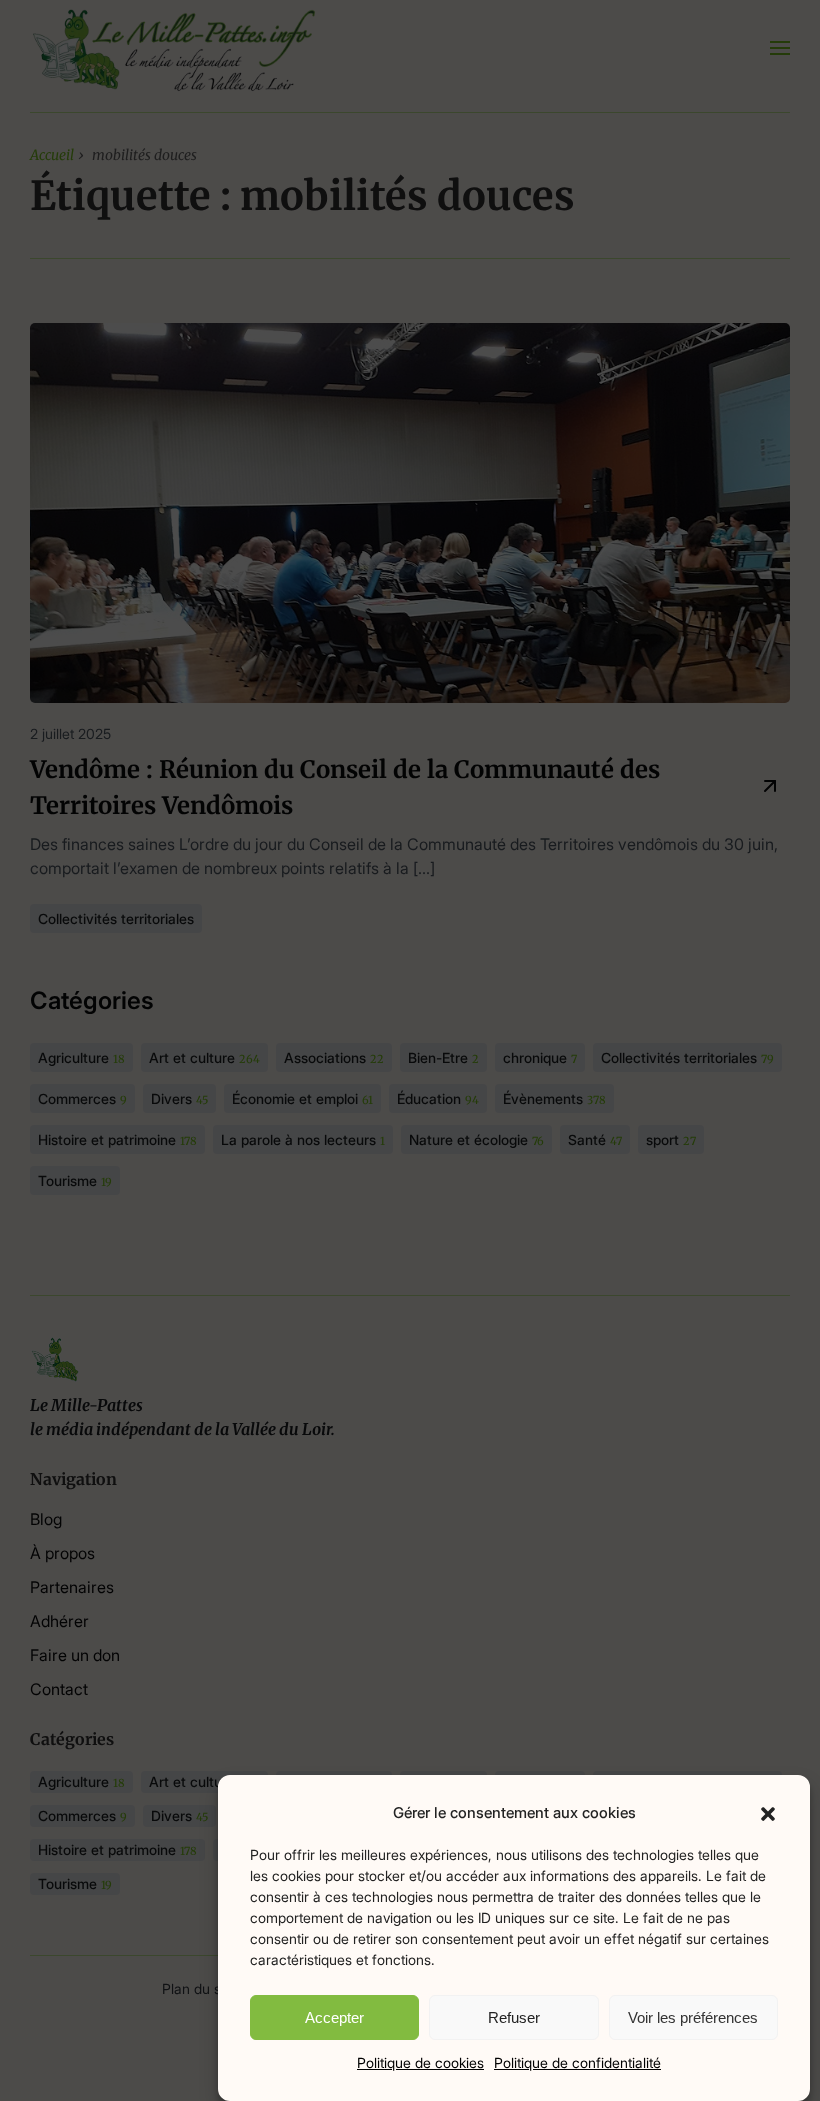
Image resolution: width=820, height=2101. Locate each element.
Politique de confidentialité (577, 2062)
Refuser (514, 2017)
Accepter (334, 2017)
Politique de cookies (420, 2062)
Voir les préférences (693, 2017)
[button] (768, 1813)
